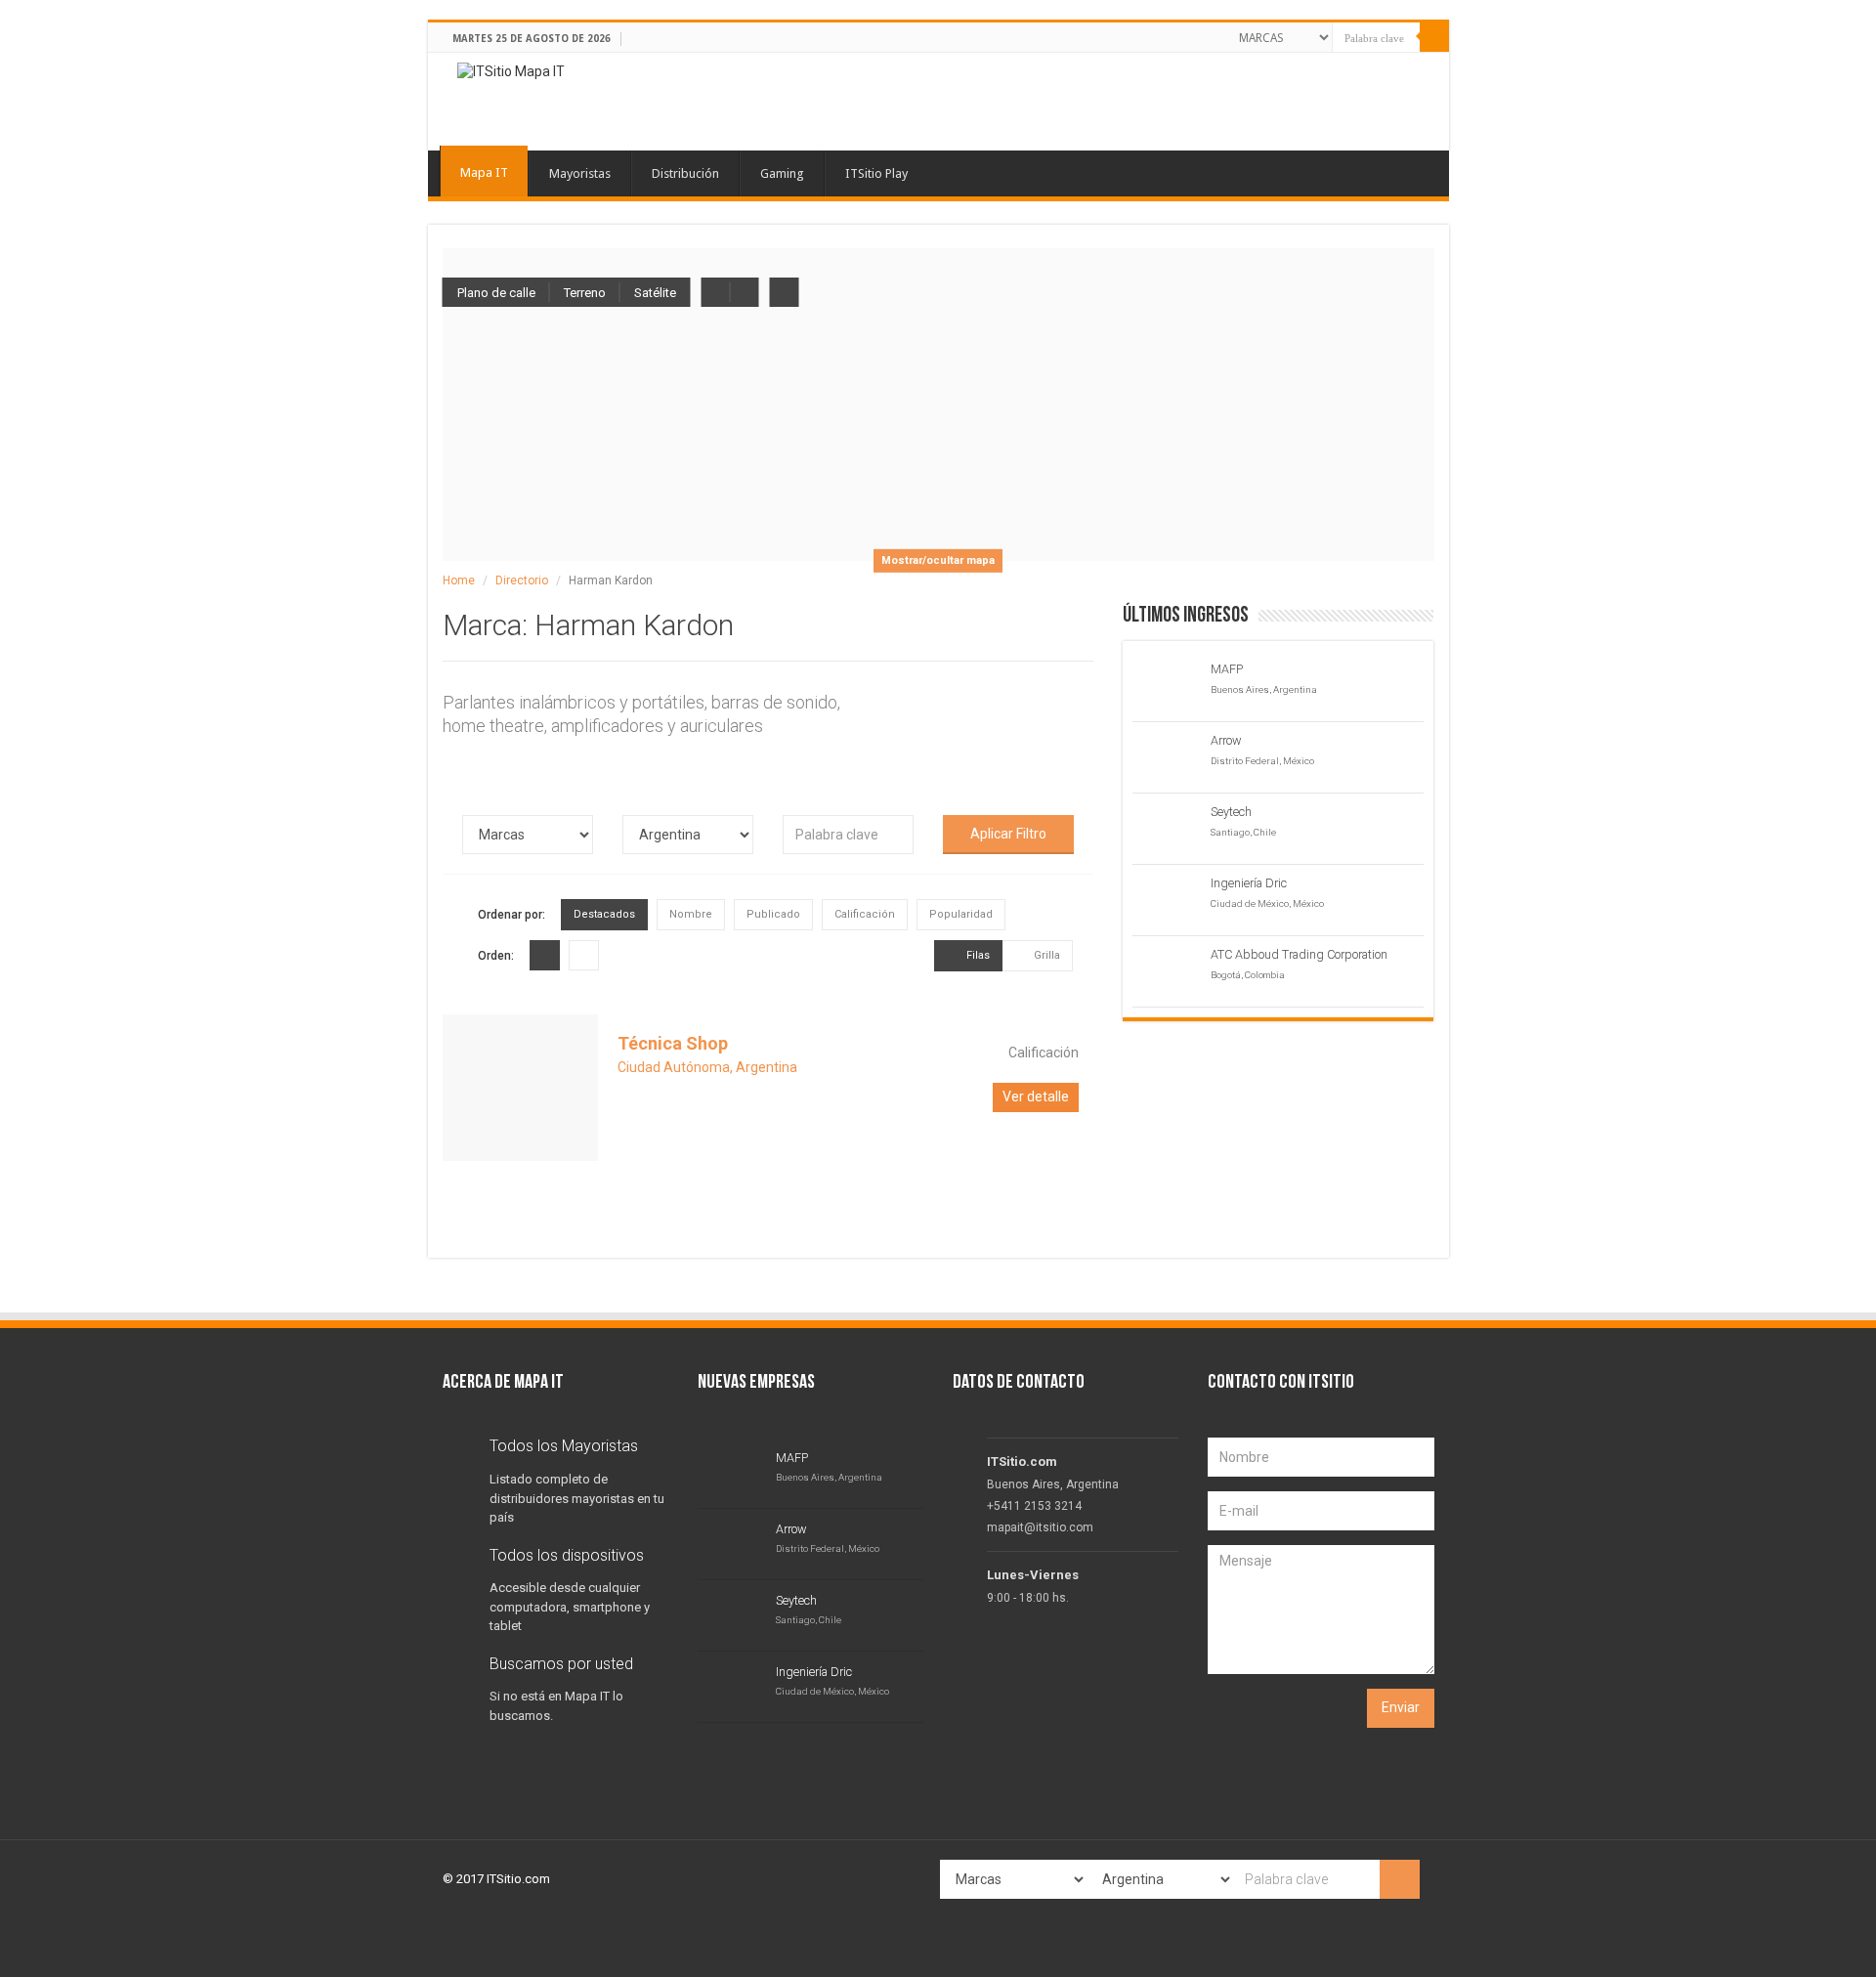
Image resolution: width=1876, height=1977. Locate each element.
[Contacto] (1220, 35)
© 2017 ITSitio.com (496, 1879)
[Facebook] (1150, 35)
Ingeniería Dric (1249, 883)
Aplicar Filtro (1008, 834)
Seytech (1231, 812)
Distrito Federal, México (1262, 761)
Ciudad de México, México (1267, 903)
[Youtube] (1202, 35)
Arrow (1226, 740)
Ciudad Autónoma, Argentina (707, 1067)
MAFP (1227, 669)
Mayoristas (580, 173)
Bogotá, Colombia (1248, 975)
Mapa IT (484, 172)
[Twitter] (1167, 35)
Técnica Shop (673, 1043)
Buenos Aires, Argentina (1264, 689)
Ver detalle (1036, 1096)
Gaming (782, 173)
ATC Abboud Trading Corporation (1299, 954)
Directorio (522, 580)
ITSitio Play (876, 173)
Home (459, 580)
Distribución (685, 173)
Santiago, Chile (1243, 832)
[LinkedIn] (1185, 35)
